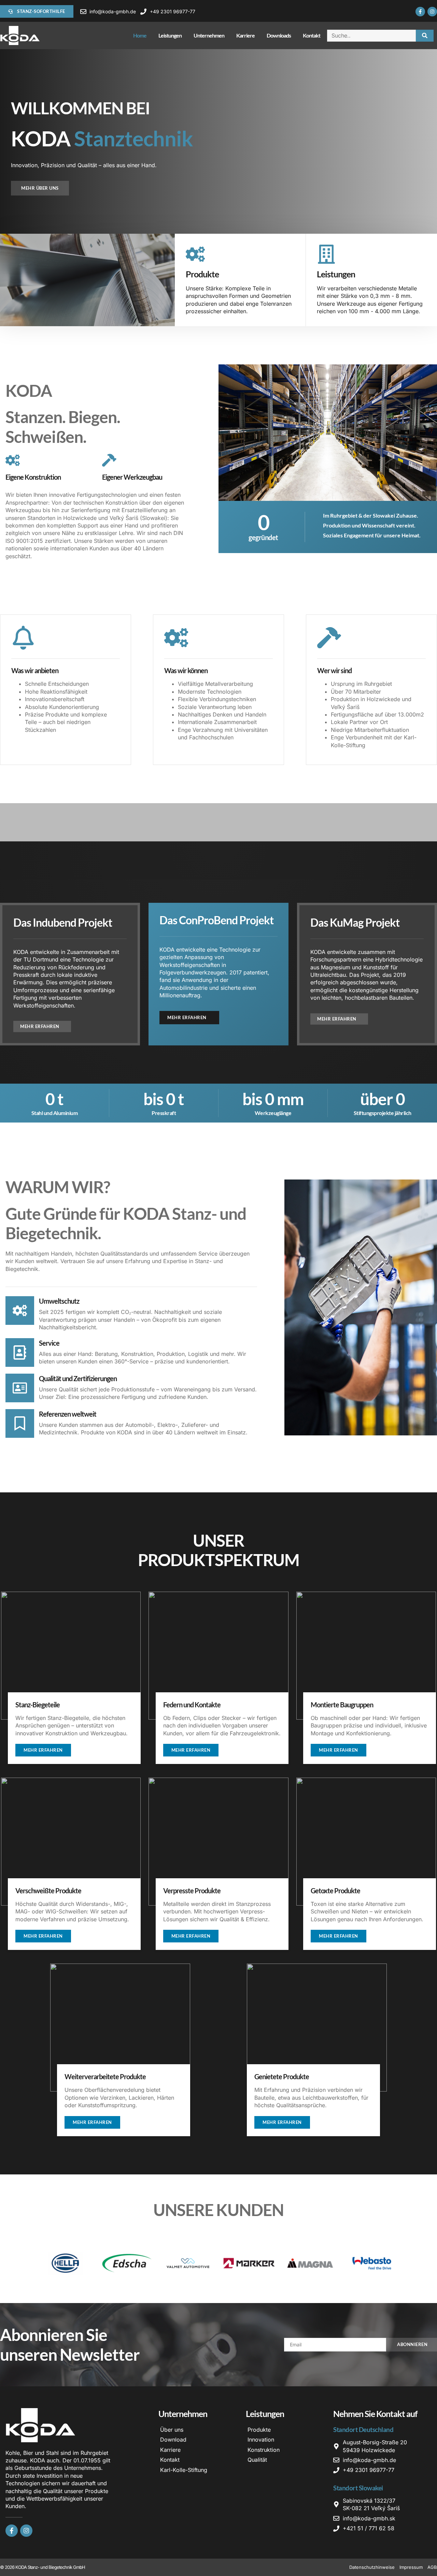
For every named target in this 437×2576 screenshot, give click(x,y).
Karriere (245, 35)
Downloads (279, 35)
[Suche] (425, 36)
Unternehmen (209, 35)
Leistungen (170, 35)
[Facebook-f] (420, 12)
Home (140, 35)
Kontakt (312, 35)
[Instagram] (432, 12)
